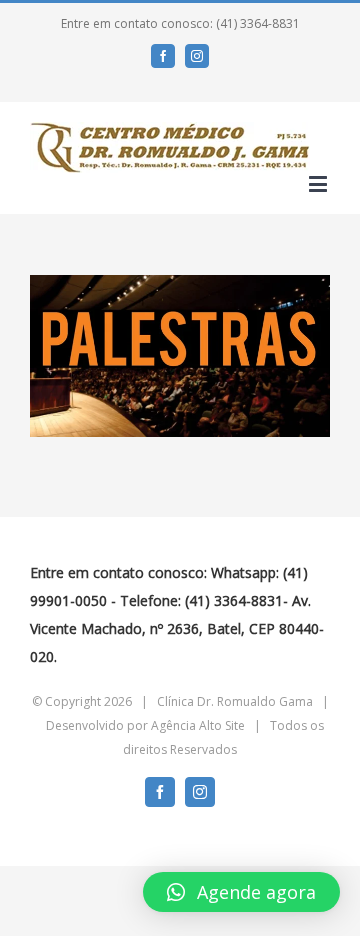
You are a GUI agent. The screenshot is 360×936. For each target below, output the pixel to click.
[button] (241, 892)
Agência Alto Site (198, 725)
